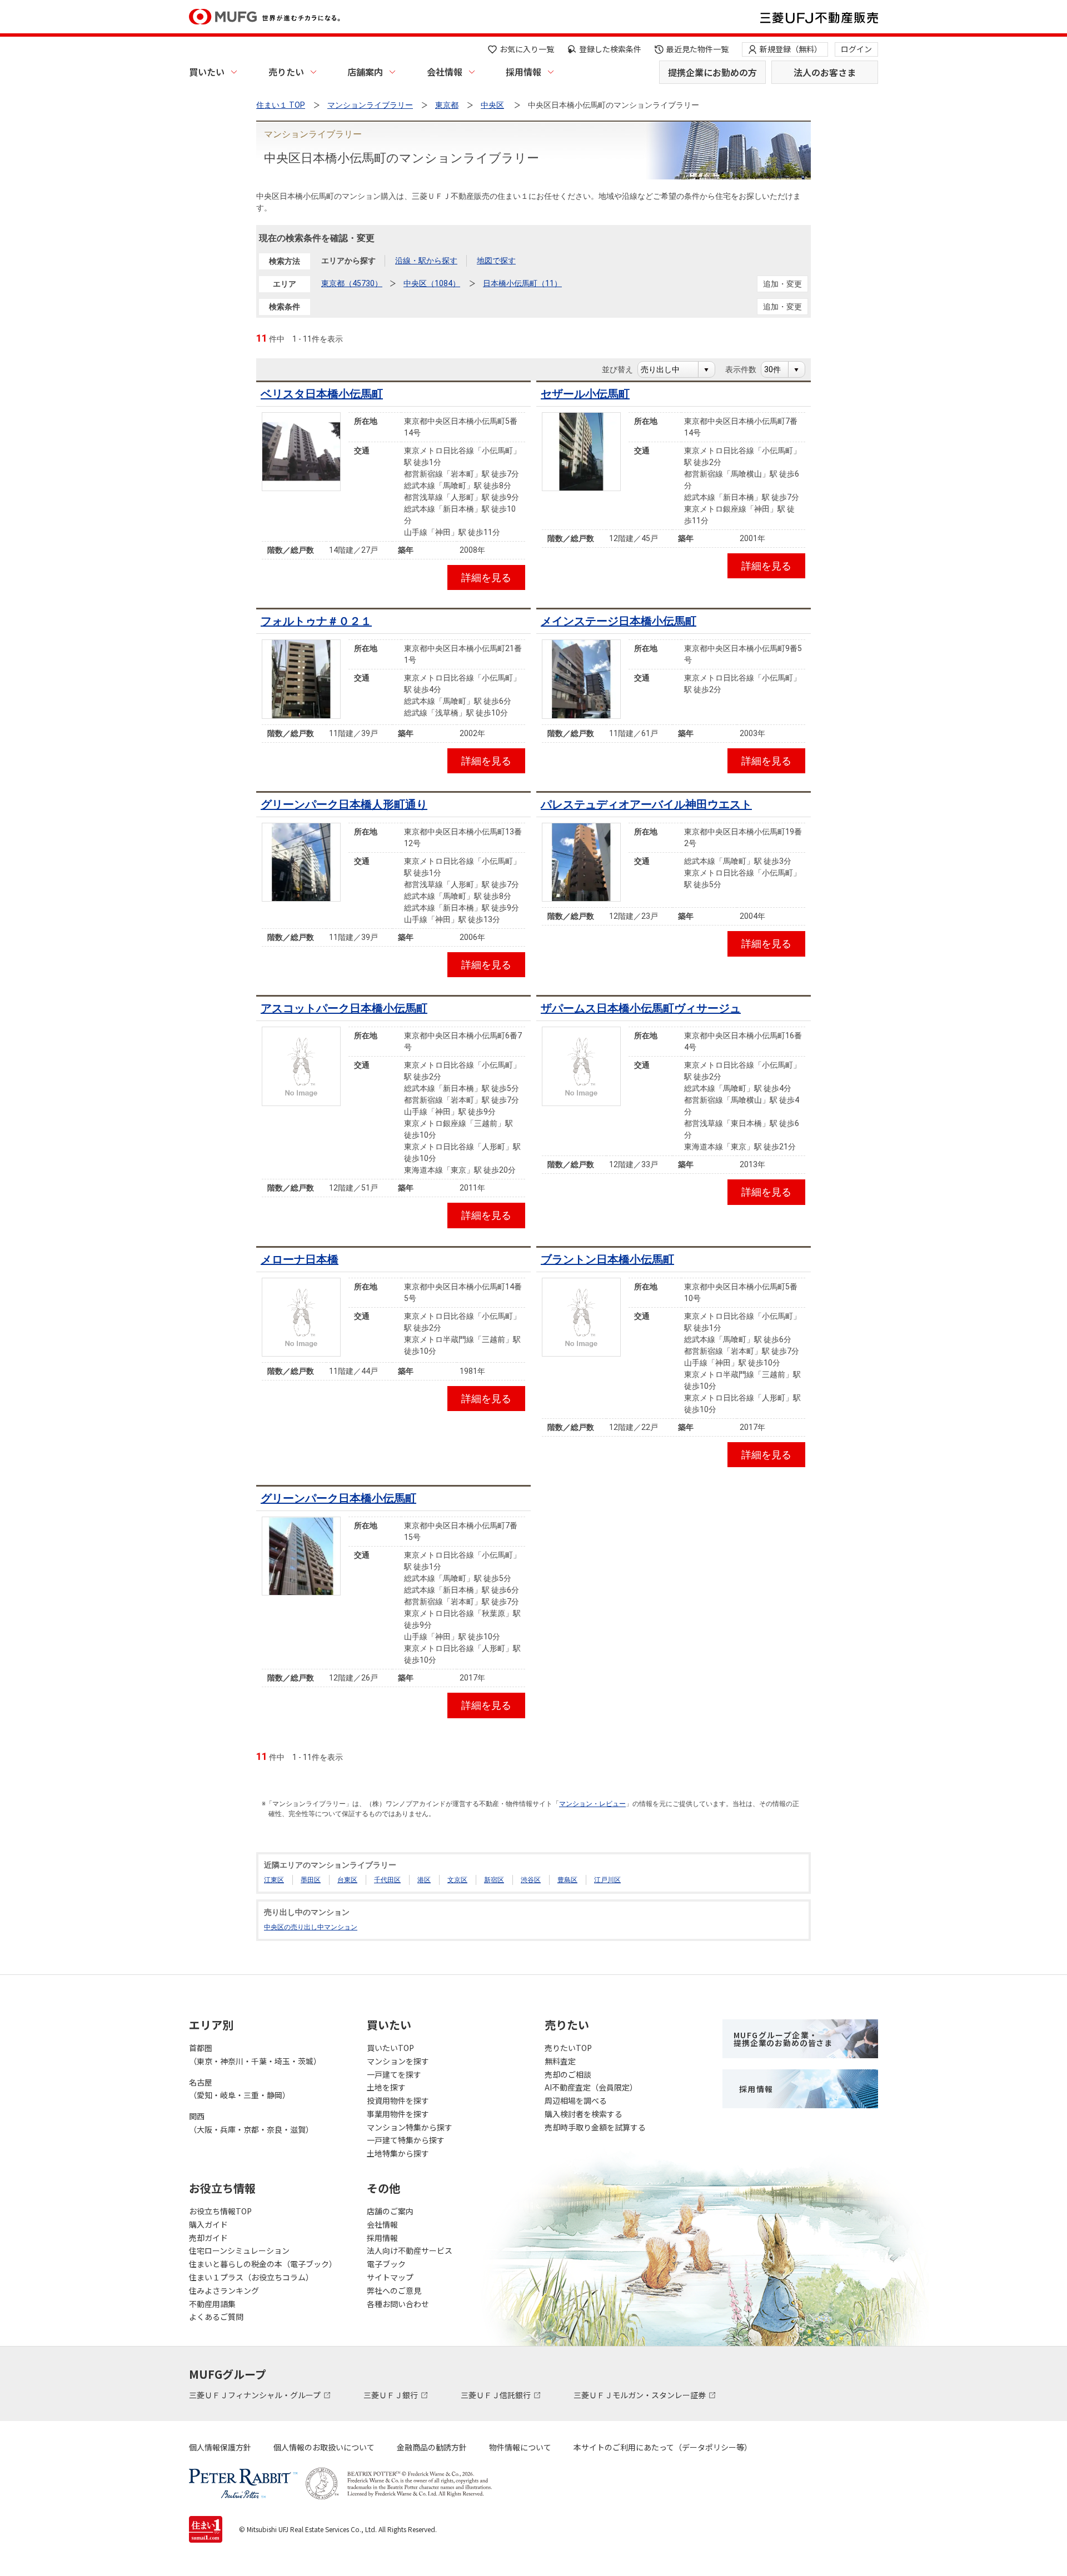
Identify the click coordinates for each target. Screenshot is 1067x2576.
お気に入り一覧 (527, 49)
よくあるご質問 (216, 2317)
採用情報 (523, 72)
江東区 (274, 1880)
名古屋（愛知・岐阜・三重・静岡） (240, 2089)
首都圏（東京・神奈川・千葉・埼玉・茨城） (255, 2054)
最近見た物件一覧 (697, 49)
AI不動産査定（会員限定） (591, 2087)
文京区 (457, 1880)
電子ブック (386, 2264)
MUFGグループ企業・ (783, 2039)
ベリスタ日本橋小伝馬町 (322, 394)
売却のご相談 (568, 2074)
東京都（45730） (352, 283)
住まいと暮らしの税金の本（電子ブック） (263, 2264)
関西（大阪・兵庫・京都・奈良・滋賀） (251, 2123)
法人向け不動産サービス (410, 2250)
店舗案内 (365, 72)
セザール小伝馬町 (585, 394)
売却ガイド (208, 2238)
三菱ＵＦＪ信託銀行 (497, 2395)
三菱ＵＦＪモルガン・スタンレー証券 (640, 2395)
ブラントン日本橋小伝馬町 (607, 1259)
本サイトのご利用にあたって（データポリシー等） (663, 2447)
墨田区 (311, 1880)
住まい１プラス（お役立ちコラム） (251, 2277)
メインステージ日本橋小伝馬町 (619, 621)
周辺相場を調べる (576, 2100)
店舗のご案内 (390, 2211)
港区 (424, 1880)
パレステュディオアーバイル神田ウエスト (646, 804)
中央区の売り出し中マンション (311, 1927)
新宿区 (494, 1880)
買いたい (207, 72)
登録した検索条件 (610, 49)
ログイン (856, 49)
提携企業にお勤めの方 (712, 72)
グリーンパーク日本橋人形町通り (344, 804)
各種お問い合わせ (398, 2304)
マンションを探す (398, 2061)
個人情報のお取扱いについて (324, 2447)
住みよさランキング (224, 2290)
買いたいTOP (390, 2048)
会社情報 (445, 72)
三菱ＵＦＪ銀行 (392, 2395)
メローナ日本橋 (300, 1259)
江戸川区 (607, 1880)
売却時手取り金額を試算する (595, 2127)
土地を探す (386, 2087)
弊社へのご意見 (394, 2290)
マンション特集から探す (410, 2127)
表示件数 (747, 369)
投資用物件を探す (398, 2100)
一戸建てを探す (394, 2074)
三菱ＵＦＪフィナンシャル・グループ (256, 2395)
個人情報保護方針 (220, 2447)
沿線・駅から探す (426, 261)
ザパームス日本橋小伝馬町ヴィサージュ (641, 1008)
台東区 (347, 1880)
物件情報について (520, 2447)
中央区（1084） (432, 283)
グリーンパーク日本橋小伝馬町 (338, 1498)
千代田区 (387, 1880)
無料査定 (560, 2061)
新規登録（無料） (791, 49)
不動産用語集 (212, 2304)
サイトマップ (390, 2277)
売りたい (286, 72)
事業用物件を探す (398, 2114)
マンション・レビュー (592, 1804)
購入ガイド (208, 2224)
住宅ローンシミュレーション (239, 2250)
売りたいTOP (568, 2048)
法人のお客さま (825, 72)
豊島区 (567, 1880)
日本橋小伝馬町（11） (522, 283)
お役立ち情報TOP (220, 2211)
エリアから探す (348, 261)
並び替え (623, 369)
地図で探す (496, 261)
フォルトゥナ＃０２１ (316, 621)
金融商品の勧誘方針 (432, 2447)
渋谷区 (531, 1880)
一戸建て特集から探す (406, 2140)
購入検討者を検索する (584, 2114)
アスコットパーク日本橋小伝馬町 (344, 1008)
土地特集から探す (398, 2153)
